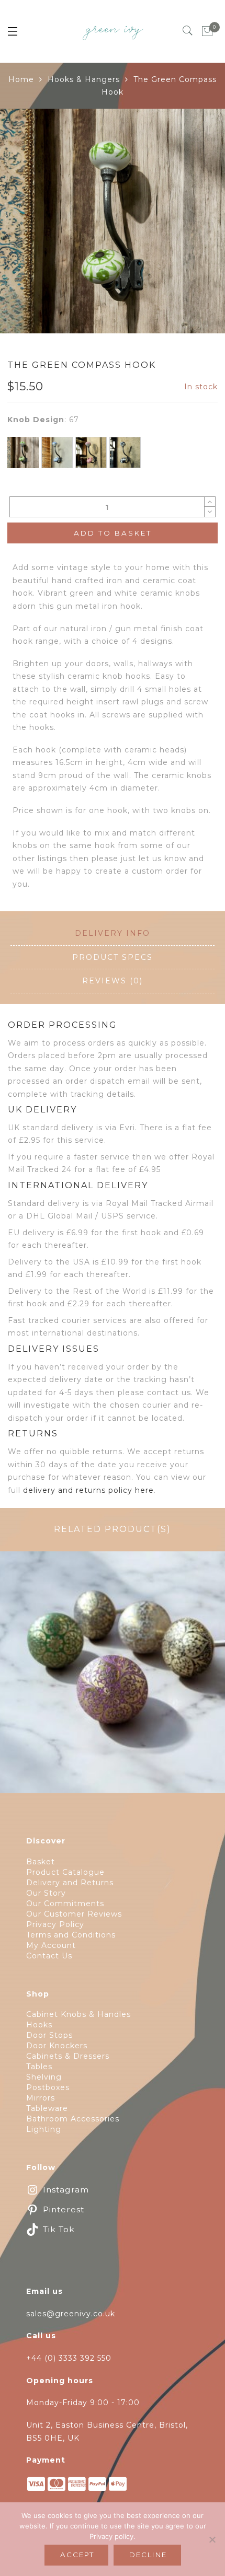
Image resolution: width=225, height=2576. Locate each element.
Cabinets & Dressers (68, 2056)
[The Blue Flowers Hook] (57, 452)
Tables (39, 2067)
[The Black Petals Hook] (125, 452)
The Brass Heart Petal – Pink (113, 1678)
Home (21, 79)
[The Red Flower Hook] (91, 452)
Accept (77, 2555)
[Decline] (212, 2539)
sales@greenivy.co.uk (71, 2314)
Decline (148, 2555)
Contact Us (49, 1956)
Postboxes (48, 2087)
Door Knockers (57, 2046)
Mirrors (41, 2098)
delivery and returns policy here (88, 1490)
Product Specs (113, 957)
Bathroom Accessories (73, 2119)
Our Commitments (65, 1904)
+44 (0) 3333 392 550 (69, 2358)
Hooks (39, 2025)
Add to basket (113, 533)
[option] (113, 221)
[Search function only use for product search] (188, 31)
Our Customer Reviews (74, 1914)
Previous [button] (17, 1666)
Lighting (44, 2129)
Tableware (47, 2108)
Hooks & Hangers (84, 79)
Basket (41, 1862)
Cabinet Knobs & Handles (78, 2014)
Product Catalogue (65, 1872)
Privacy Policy (55, 1924)
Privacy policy (111, 2536)
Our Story (46, 1893)
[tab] (113, 934)
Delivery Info (113, 933)
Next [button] (202, 1666)
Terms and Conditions (71, 1935)
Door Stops (49, 2035)
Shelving (44, 2077)
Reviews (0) (113, 981)
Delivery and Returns (70, 1883)
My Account (51, 1945)
